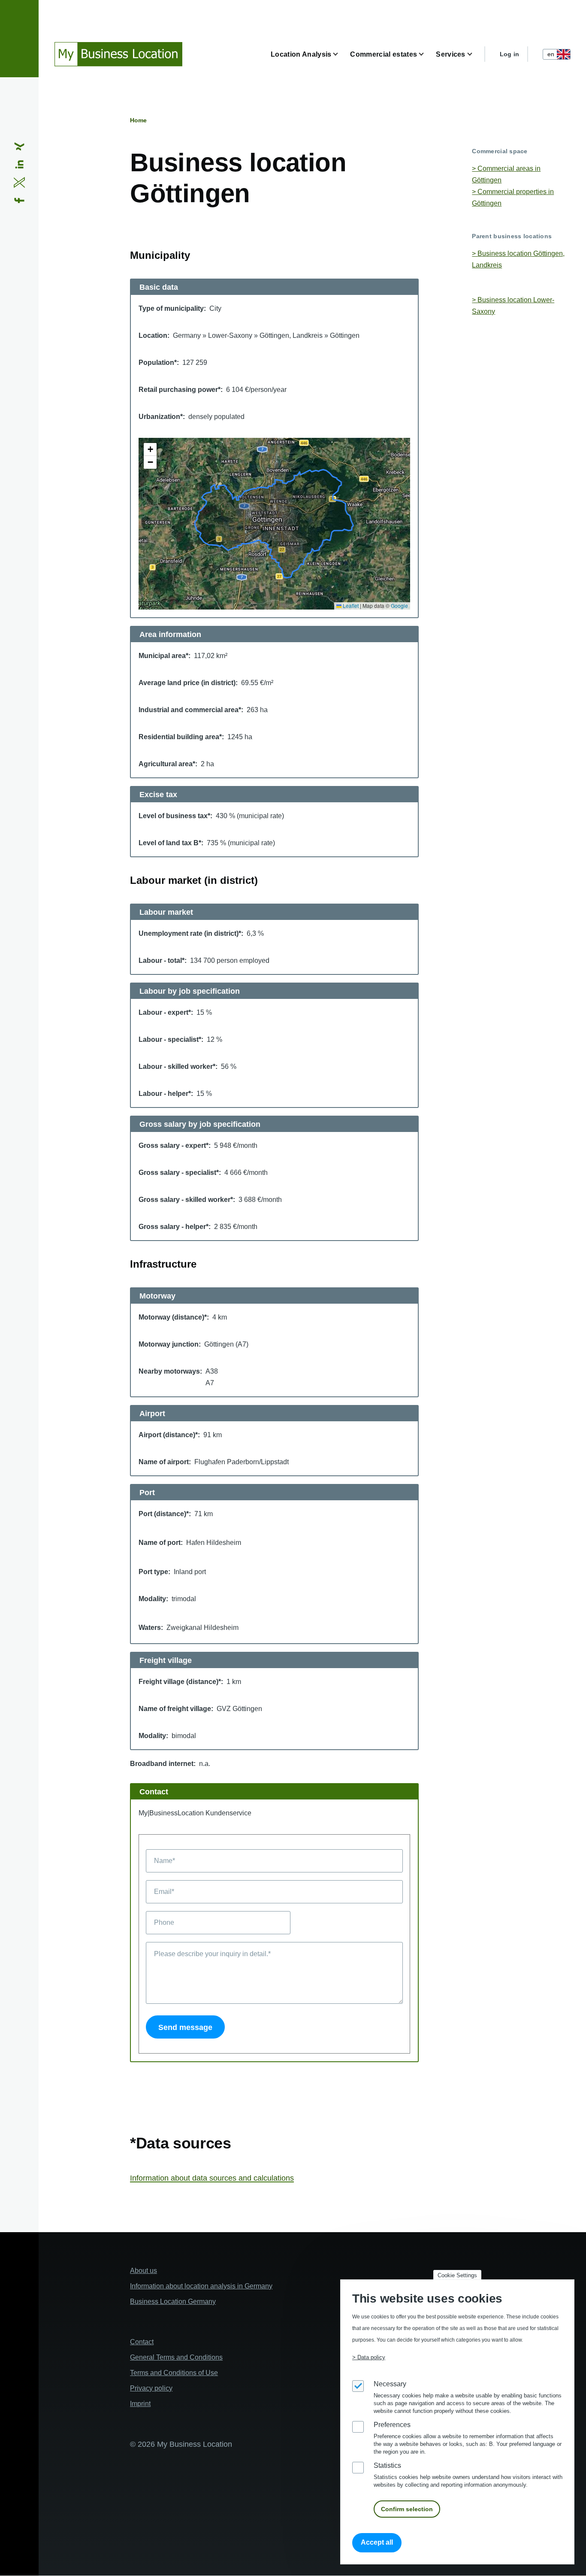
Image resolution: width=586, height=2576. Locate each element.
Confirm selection (407, 2509)
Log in (510, 54)
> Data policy (369, 2357)
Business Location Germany (173, 2301)
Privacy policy (151, 2388)
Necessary (390, 2384)
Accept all (377, 2543)
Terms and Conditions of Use (174, 2373)
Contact (142, 2342)
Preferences (392, 2425)
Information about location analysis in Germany (201, 2286)
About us (143, 2271)
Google (399, 605)
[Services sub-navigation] (475, 54)
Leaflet (350, 605)
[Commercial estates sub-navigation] (426, 54)
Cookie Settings (457, 2275)
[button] (150, 449)
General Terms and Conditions (176, 2357)
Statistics (387, 2465)
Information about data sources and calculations (212, 2178)
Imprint (140, 2404)
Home (138, 120)
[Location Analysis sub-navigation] (341, 54)
